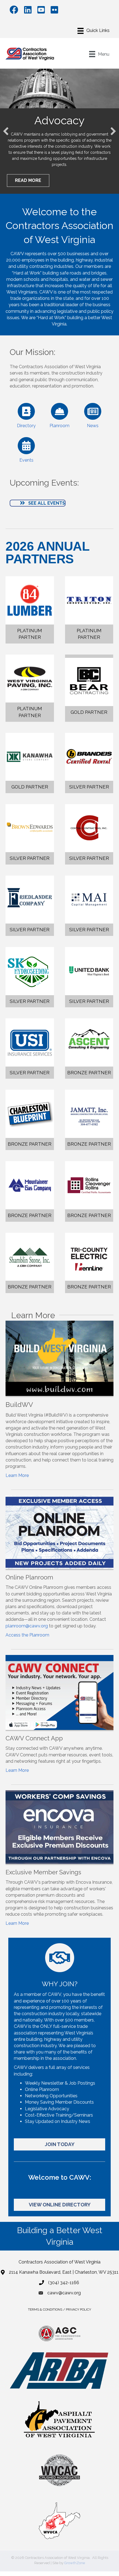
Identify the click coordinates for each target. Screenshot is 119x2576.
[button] (6, 131)
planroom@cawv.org (27, 1626)
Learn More (17, 1475)
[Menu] (94, 31)
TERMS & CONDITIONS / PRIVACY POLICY (59, 2309)
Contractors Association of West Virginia (59, 2262)
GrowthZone (75, 2563)
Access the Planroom (27, 1635)
